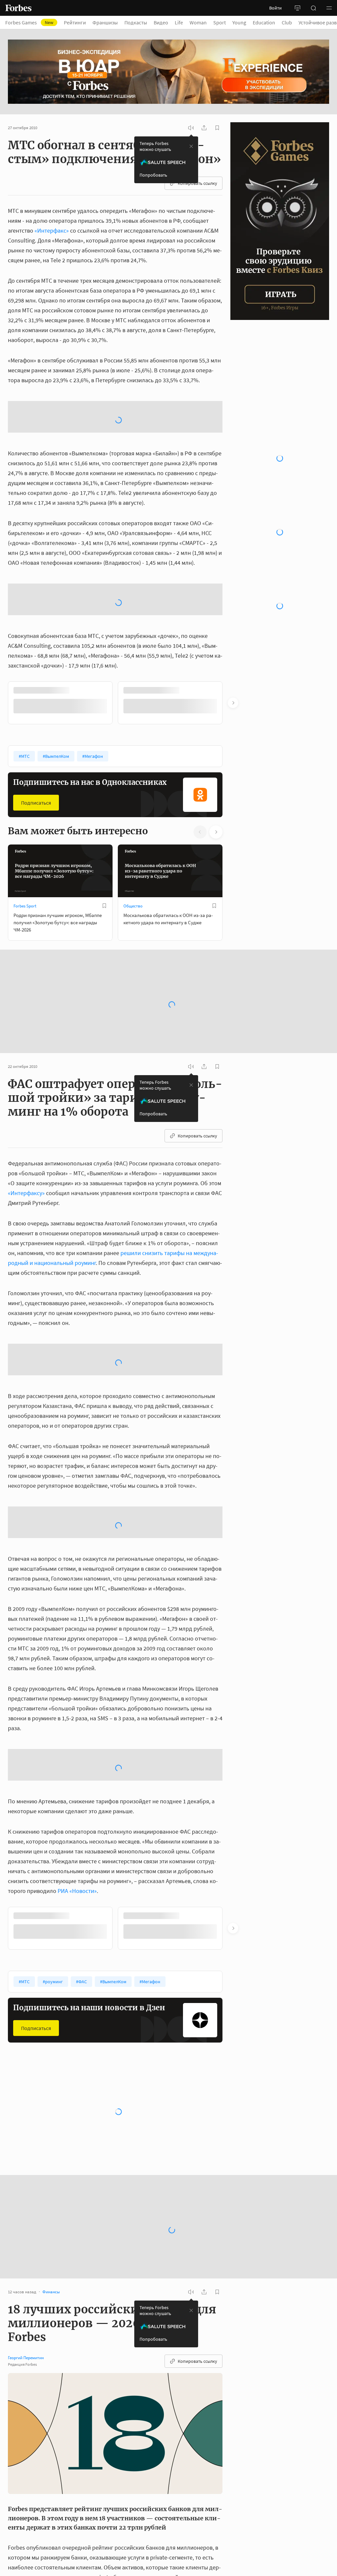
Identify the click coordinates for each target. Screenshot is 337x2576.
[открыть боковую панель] (298, 8)
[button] (329, 8)
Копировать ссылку (197, 183)
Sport (220, 22)
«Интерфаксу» (26, 1140)
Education (264, 22)
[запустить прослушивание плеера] (191, 128)
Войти (275, 8)
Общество (133, 853)
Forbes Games (29, 22)
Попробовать (153, 175)
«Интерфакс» (52, 230)
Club (287, 22)
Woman (198, 22)
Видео (161, 22)
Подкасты (136, 22)
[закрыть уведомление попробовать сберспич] (191, 146)
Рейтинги (75, 22)
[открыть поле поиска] (313, 8)
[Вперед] (233, 650)
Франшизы (105, 22)
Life (179, 22)
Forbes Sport (25, 853)
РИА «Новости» (77, 1838)
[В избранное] (104, 853)
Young (239, 22)
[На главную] (18, 8)
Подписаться (36, 750)
